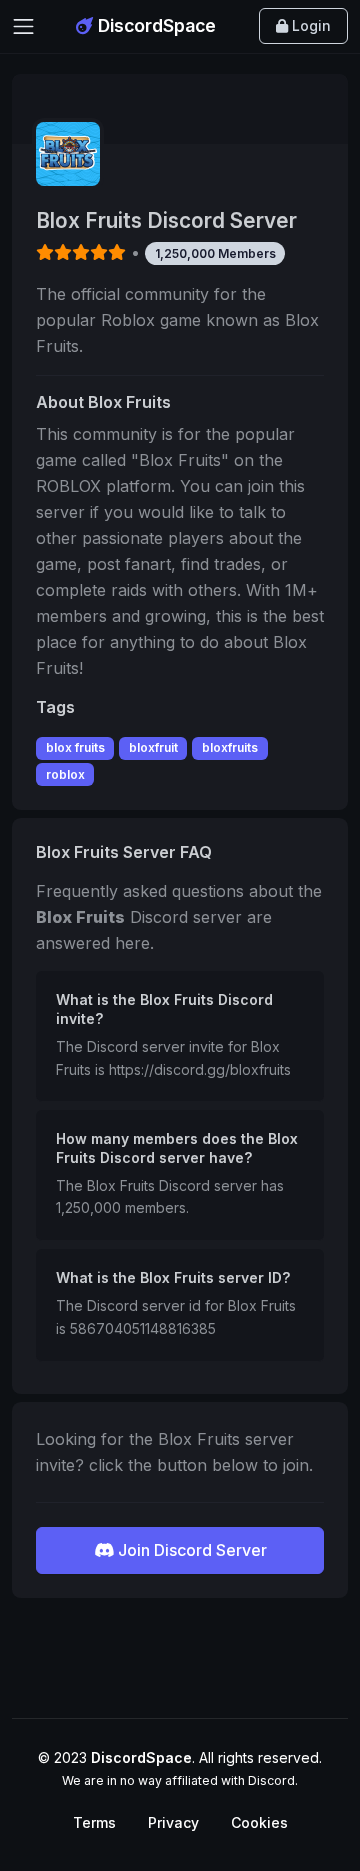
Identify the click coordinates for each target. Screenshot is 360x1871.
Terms (94, 1822)
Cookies (259, 1822)
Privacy (173, 1822)
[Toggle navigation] (23, 26)
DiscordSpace (155, 25)
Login (309, 25)
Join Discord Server (190, 1550)
